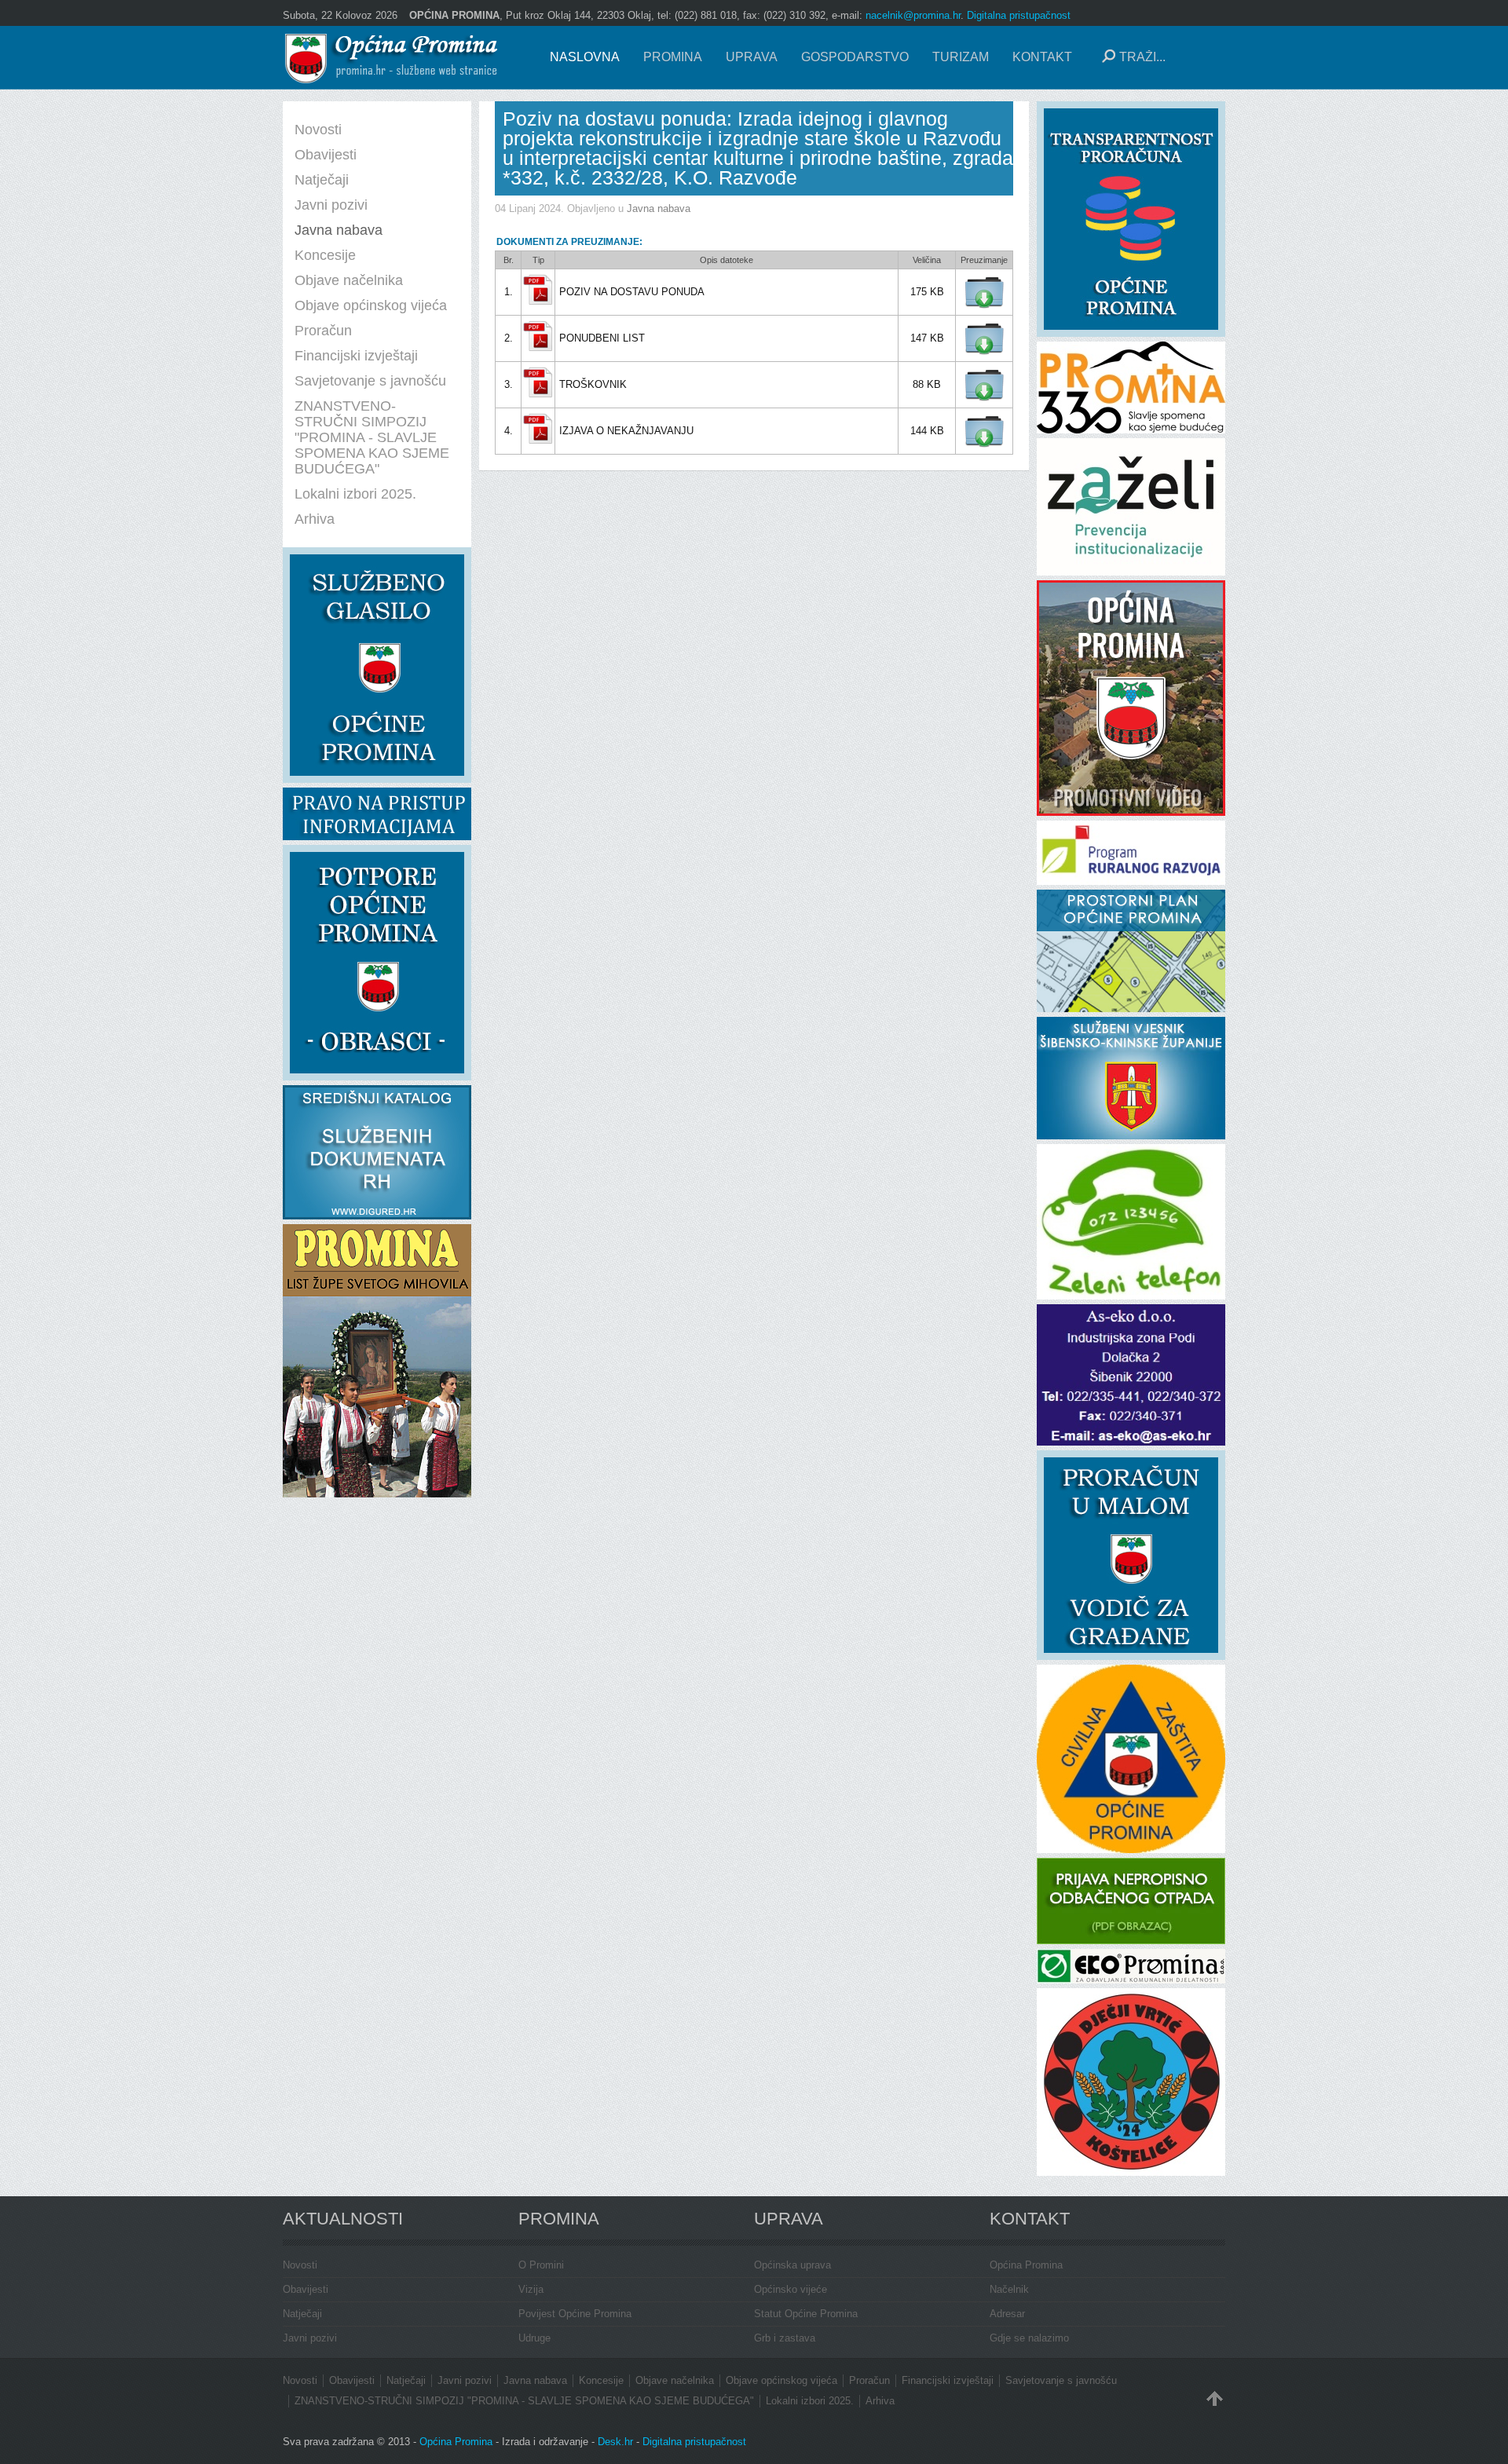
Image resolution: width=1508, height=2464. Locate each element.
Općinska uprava (792, 2265)
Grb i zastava (785, 2338)
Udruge (534, 2338)
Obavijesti (306, 2289)
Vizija (531, 2289)
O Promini (541, 2265)
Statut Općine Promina (806, 2314)
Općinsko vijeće (791, 2289)
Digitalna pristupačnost (1019, 15)
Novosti (300, 2265)
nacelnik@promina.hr (913, 15)
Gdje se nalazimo (1029, 2338)
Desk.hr (615, 2442)
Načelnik (1009, 2289)
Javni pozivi (310, 2338)
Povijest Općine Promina (575, 2314)
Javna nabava (659, 208)
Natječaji (302, 2314)
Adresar (1007, 2314)
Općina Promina (1026, 2265)
